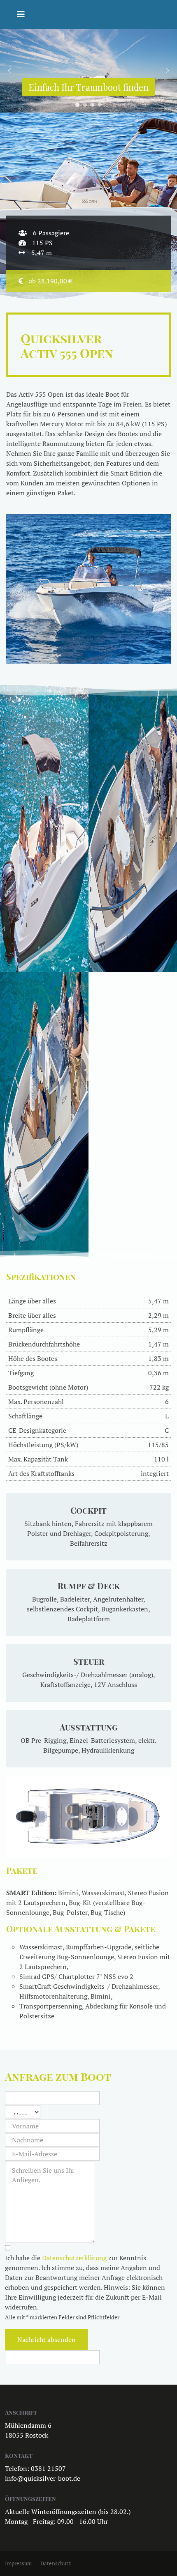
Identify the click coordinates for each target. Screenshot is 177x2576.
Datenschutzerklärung (74, 2258)
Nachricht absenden (47, 2339)
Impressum (18, 2563)
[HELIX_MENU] (21, 14)
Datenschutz (56, 2563)
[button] (9, 71)
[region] (88, 71)
